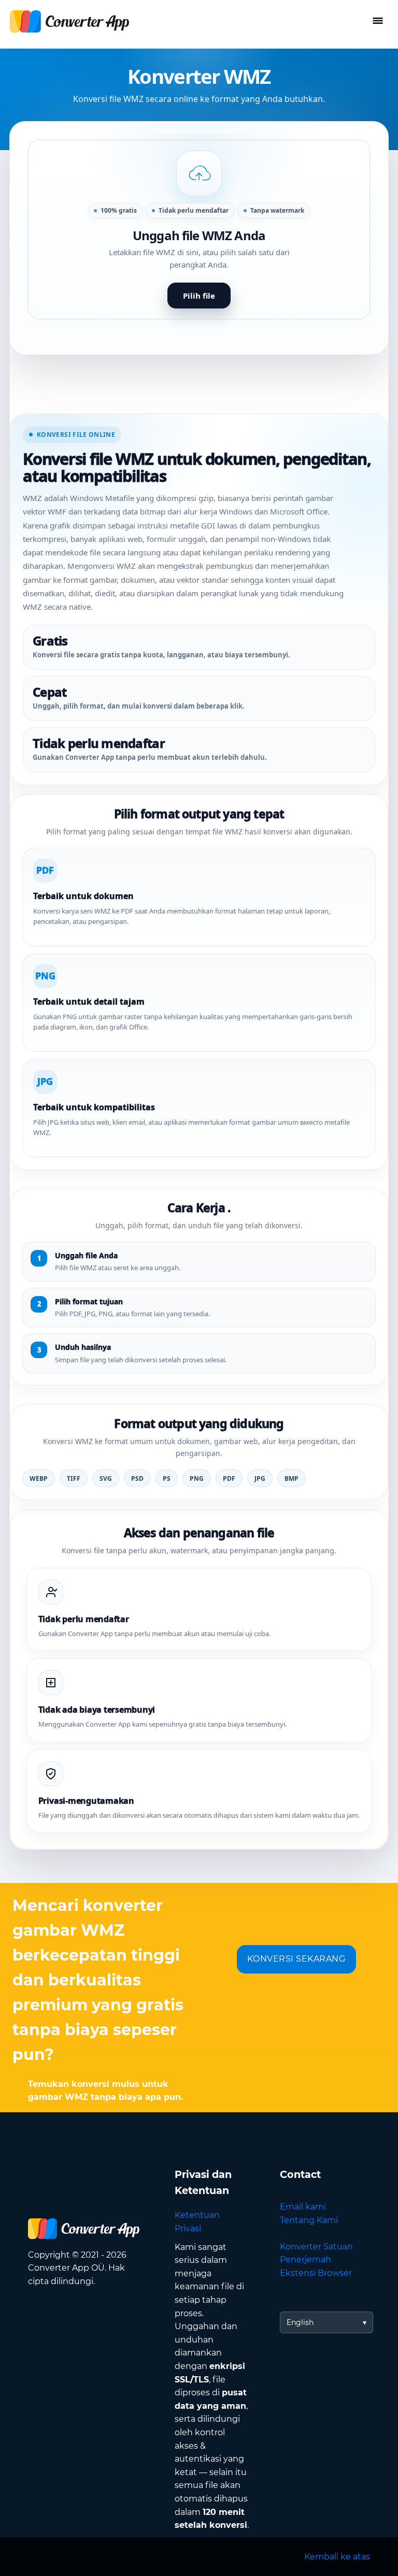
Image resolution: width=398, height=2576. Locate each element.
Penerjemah (305, 2259)
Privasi (188, 2228)
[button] (199, 230)
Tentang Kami (309, 2220)
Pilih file (199, 296)
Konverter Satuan (316, 2247)
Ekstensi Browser (316, 2273)
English (300, 2322)
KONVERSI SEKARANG (296, 1959)
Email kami (303, 2207)
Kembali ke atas (337, 2557)
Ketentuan (197, 2215)
